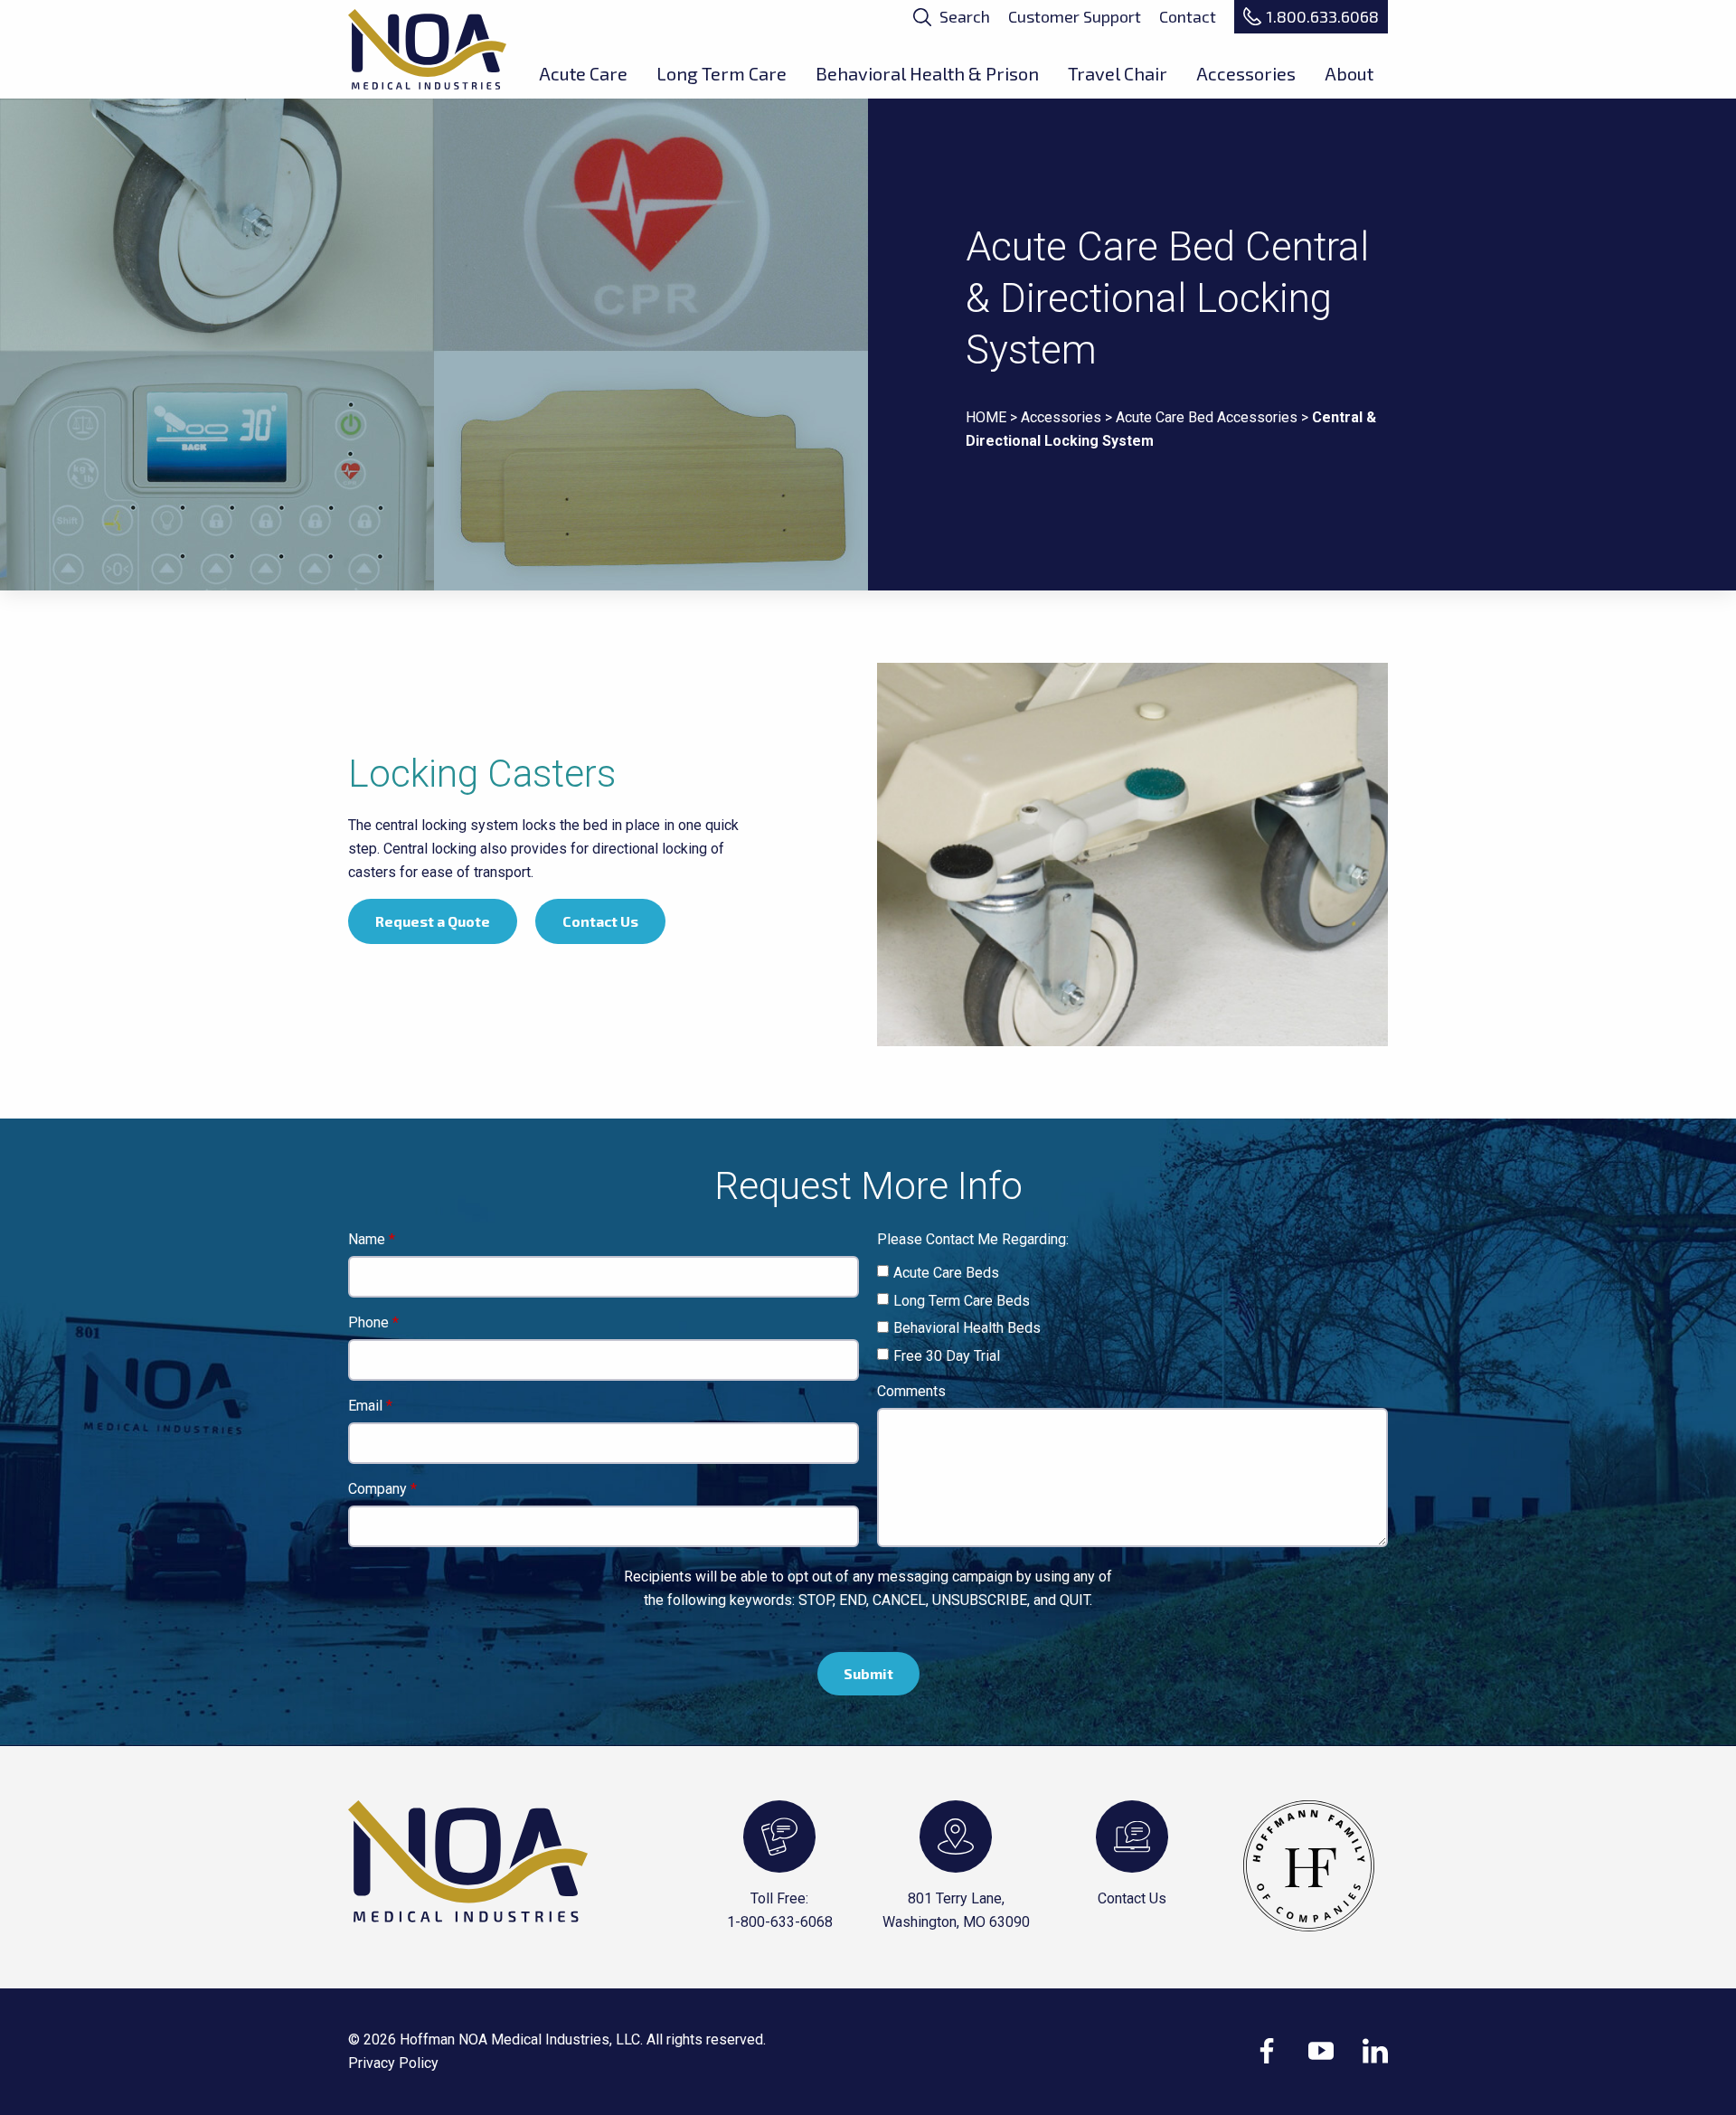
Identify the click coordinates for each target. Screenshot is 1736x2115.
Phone (368, 1323)
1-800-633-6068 (780, 1922)
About (1349, 73)
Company (377, 1490)
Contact (1188, 16)
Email (365, 1407)
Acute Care (583, 73)
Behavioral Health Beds (967, 1328)
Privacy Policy (393, 2063)
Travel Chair (1118, 73)
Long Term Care (722, 73)
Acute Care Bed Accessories (1207, 417)
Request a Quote (433, 921)
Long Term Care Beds (962, 1301)
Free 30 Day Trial (947, 1356)
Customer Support (1075, 16)
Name (367, 1240)
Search (963, 16)
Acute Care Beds (946, 1273)
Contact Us (600, 921)
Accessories (1246, 73)
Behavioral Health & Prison (927, 73)
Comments (911, 1392)
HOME (986, 417)
